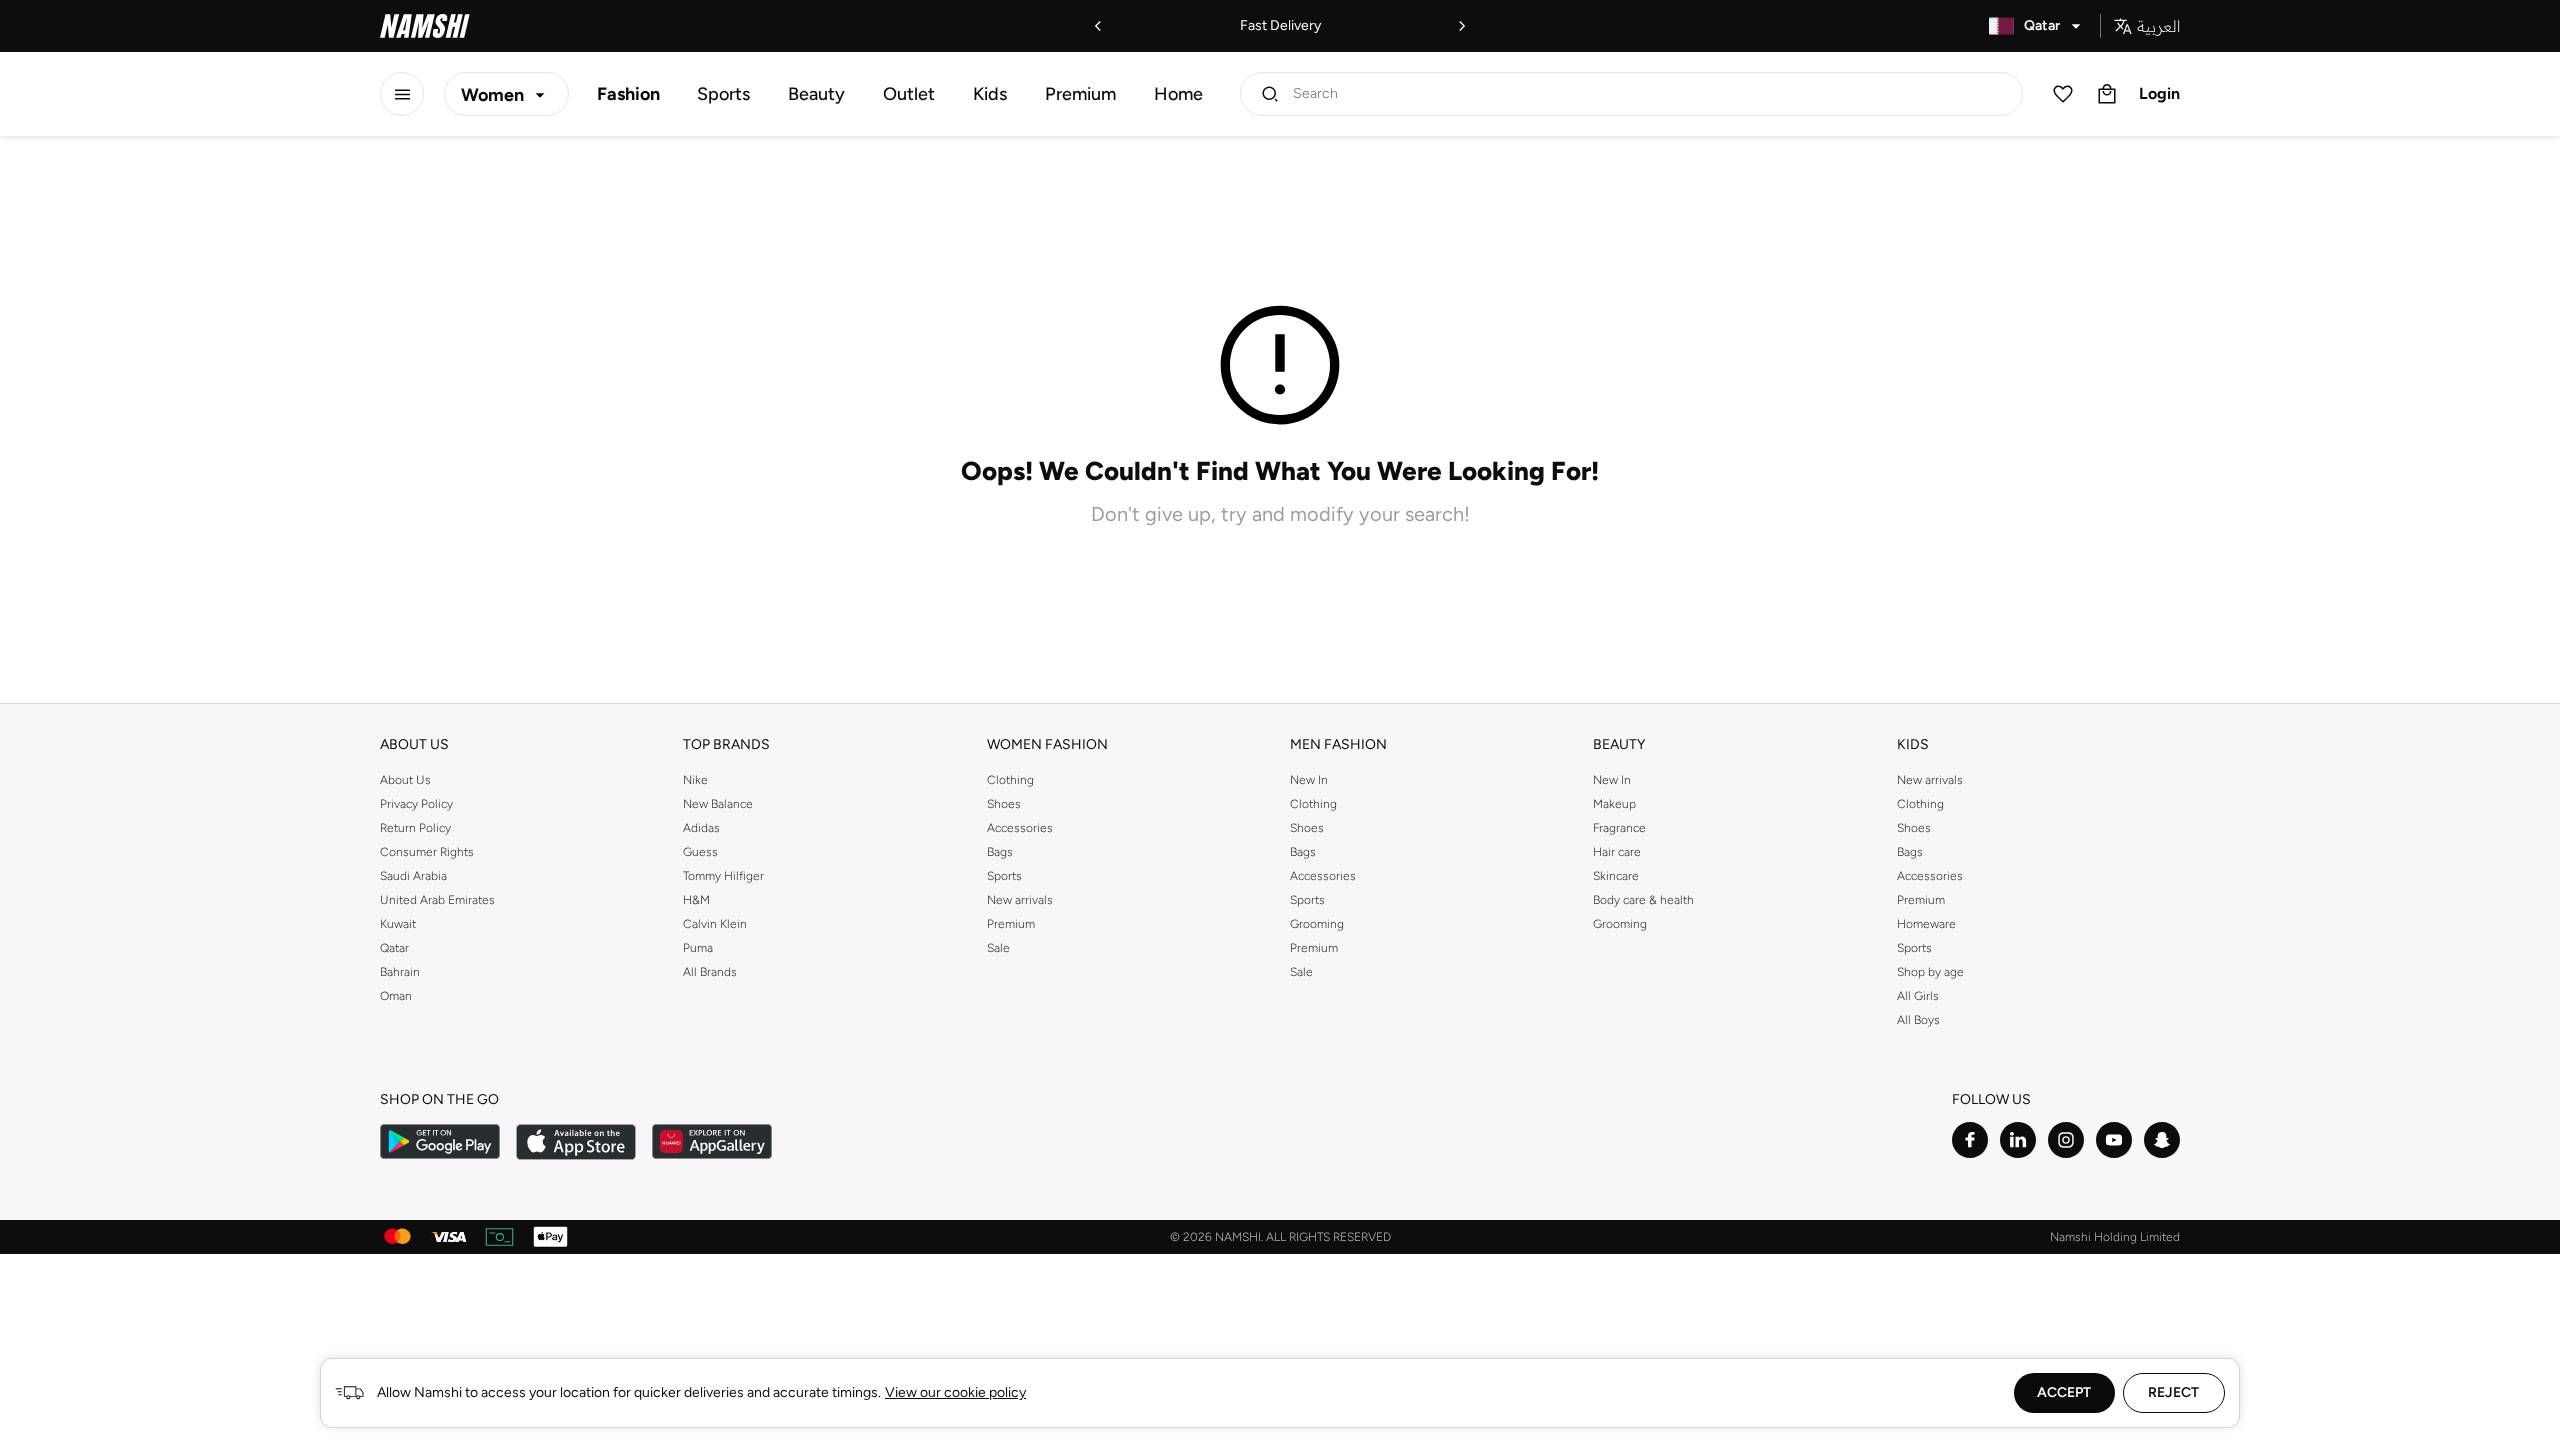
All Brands (710, 972)
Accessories (1020, 828)
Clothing (1010, 780)
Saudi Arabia (413, 876)
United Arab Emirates (437, 900)
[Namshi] (425, 26)
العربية (2158, 26)
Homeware (1926, 924)
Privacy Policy (416, 804)
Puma (698, 948)
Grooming (1317, 924)
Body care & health (1643, 900)
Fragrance (1619, 828)
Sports (723, 94)
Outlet (909, 94)
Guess (700, 852)
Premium (1080, 94)
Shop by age (1930, 972)
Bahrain (400, 972)
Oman (396, 996)
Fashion (628, 94)
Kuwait (398, 924)
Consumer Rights (427, 852)
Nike (695, 780)
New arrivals (1020, 900)
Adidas (701, 828)
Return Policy (415, 828)
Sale (998, 948)
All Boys (1918, 1020)
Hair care (1617, 852)
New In (1309, 780)
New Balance (718, 804)
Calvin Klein (715, 924)
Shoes (1004, 804)
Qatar (394, 948)
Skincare (1616, 876)
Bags (1000, 852)
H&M (696, 900)
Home (1178, 94)
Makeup (1614, 804)
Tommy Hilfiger (723, 876)
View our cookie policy (955, 1392)
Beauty (816, 94)
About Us (405, 780)
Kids (990, 94)
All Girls (1918, 996)
